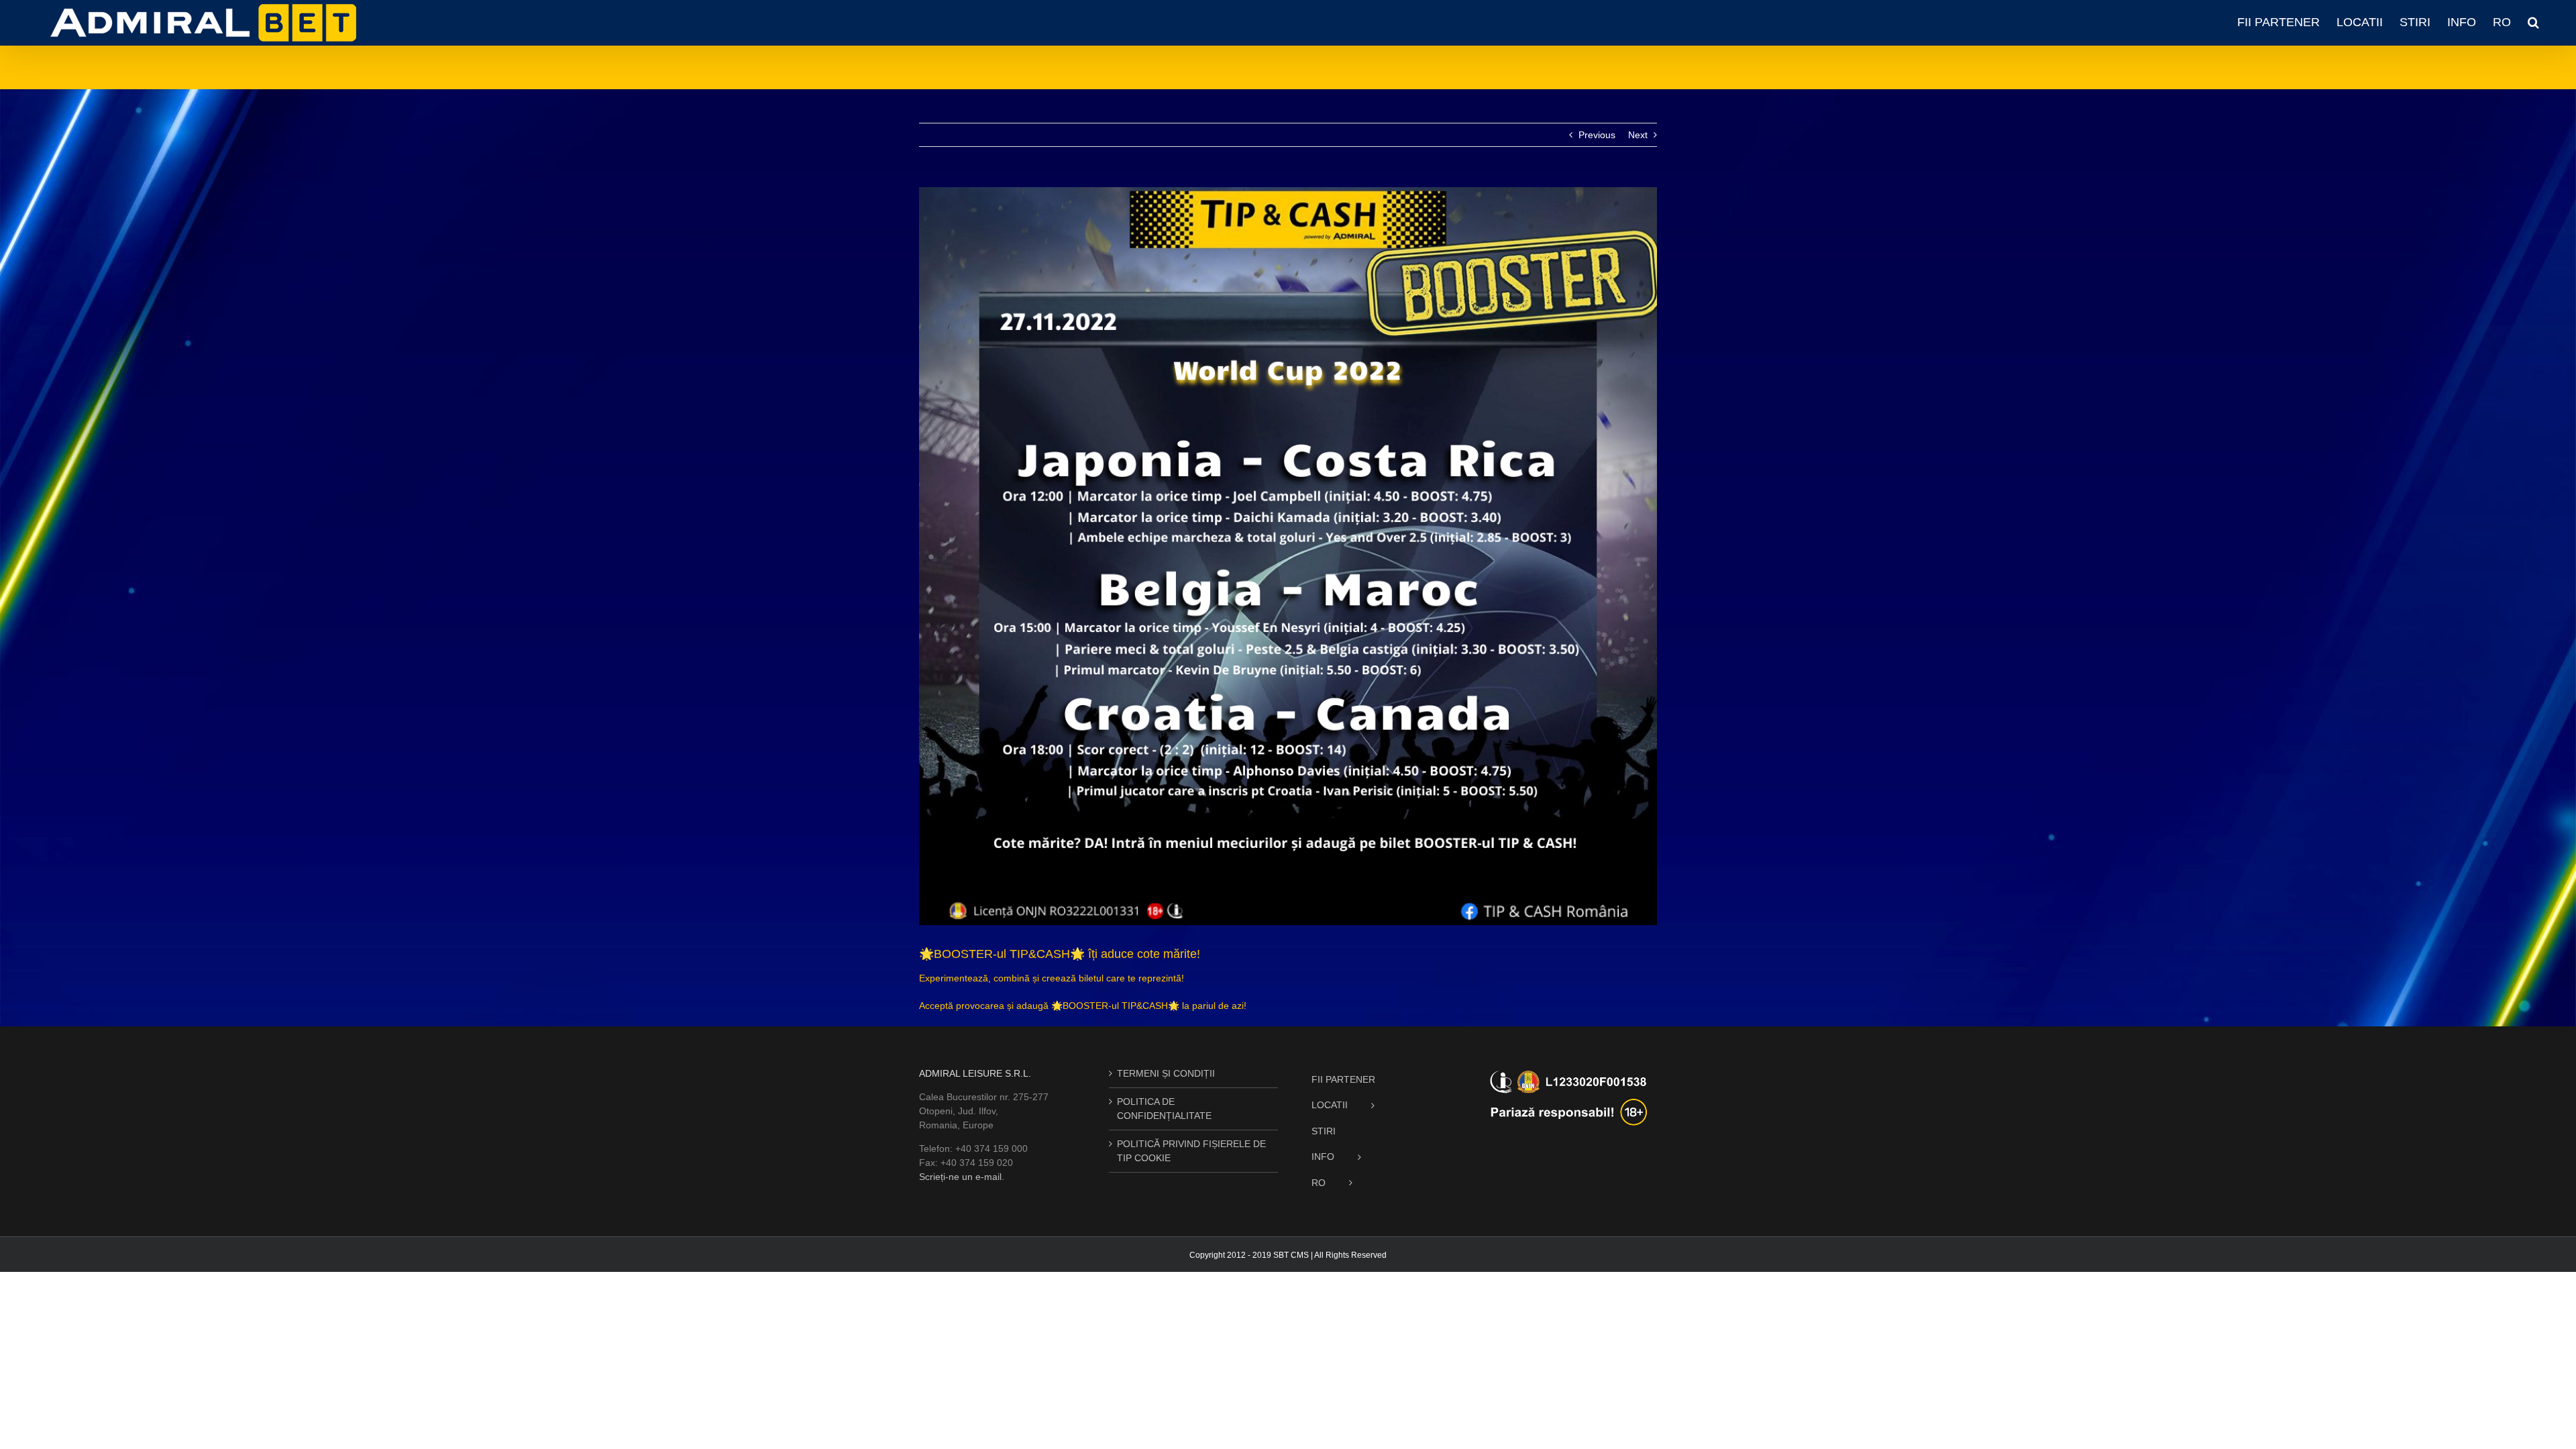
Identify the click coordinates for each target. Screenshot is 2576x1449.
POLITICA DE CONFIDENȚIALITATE (1164, 1109)
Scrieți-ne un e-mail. (962, 1177)
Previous (1597, 135)
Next (1638, 135)
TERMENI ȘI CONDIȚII (1166, 1073)
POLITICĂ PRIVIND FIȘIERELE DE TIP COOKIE (1191, 1151)
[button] (2533, 22)
